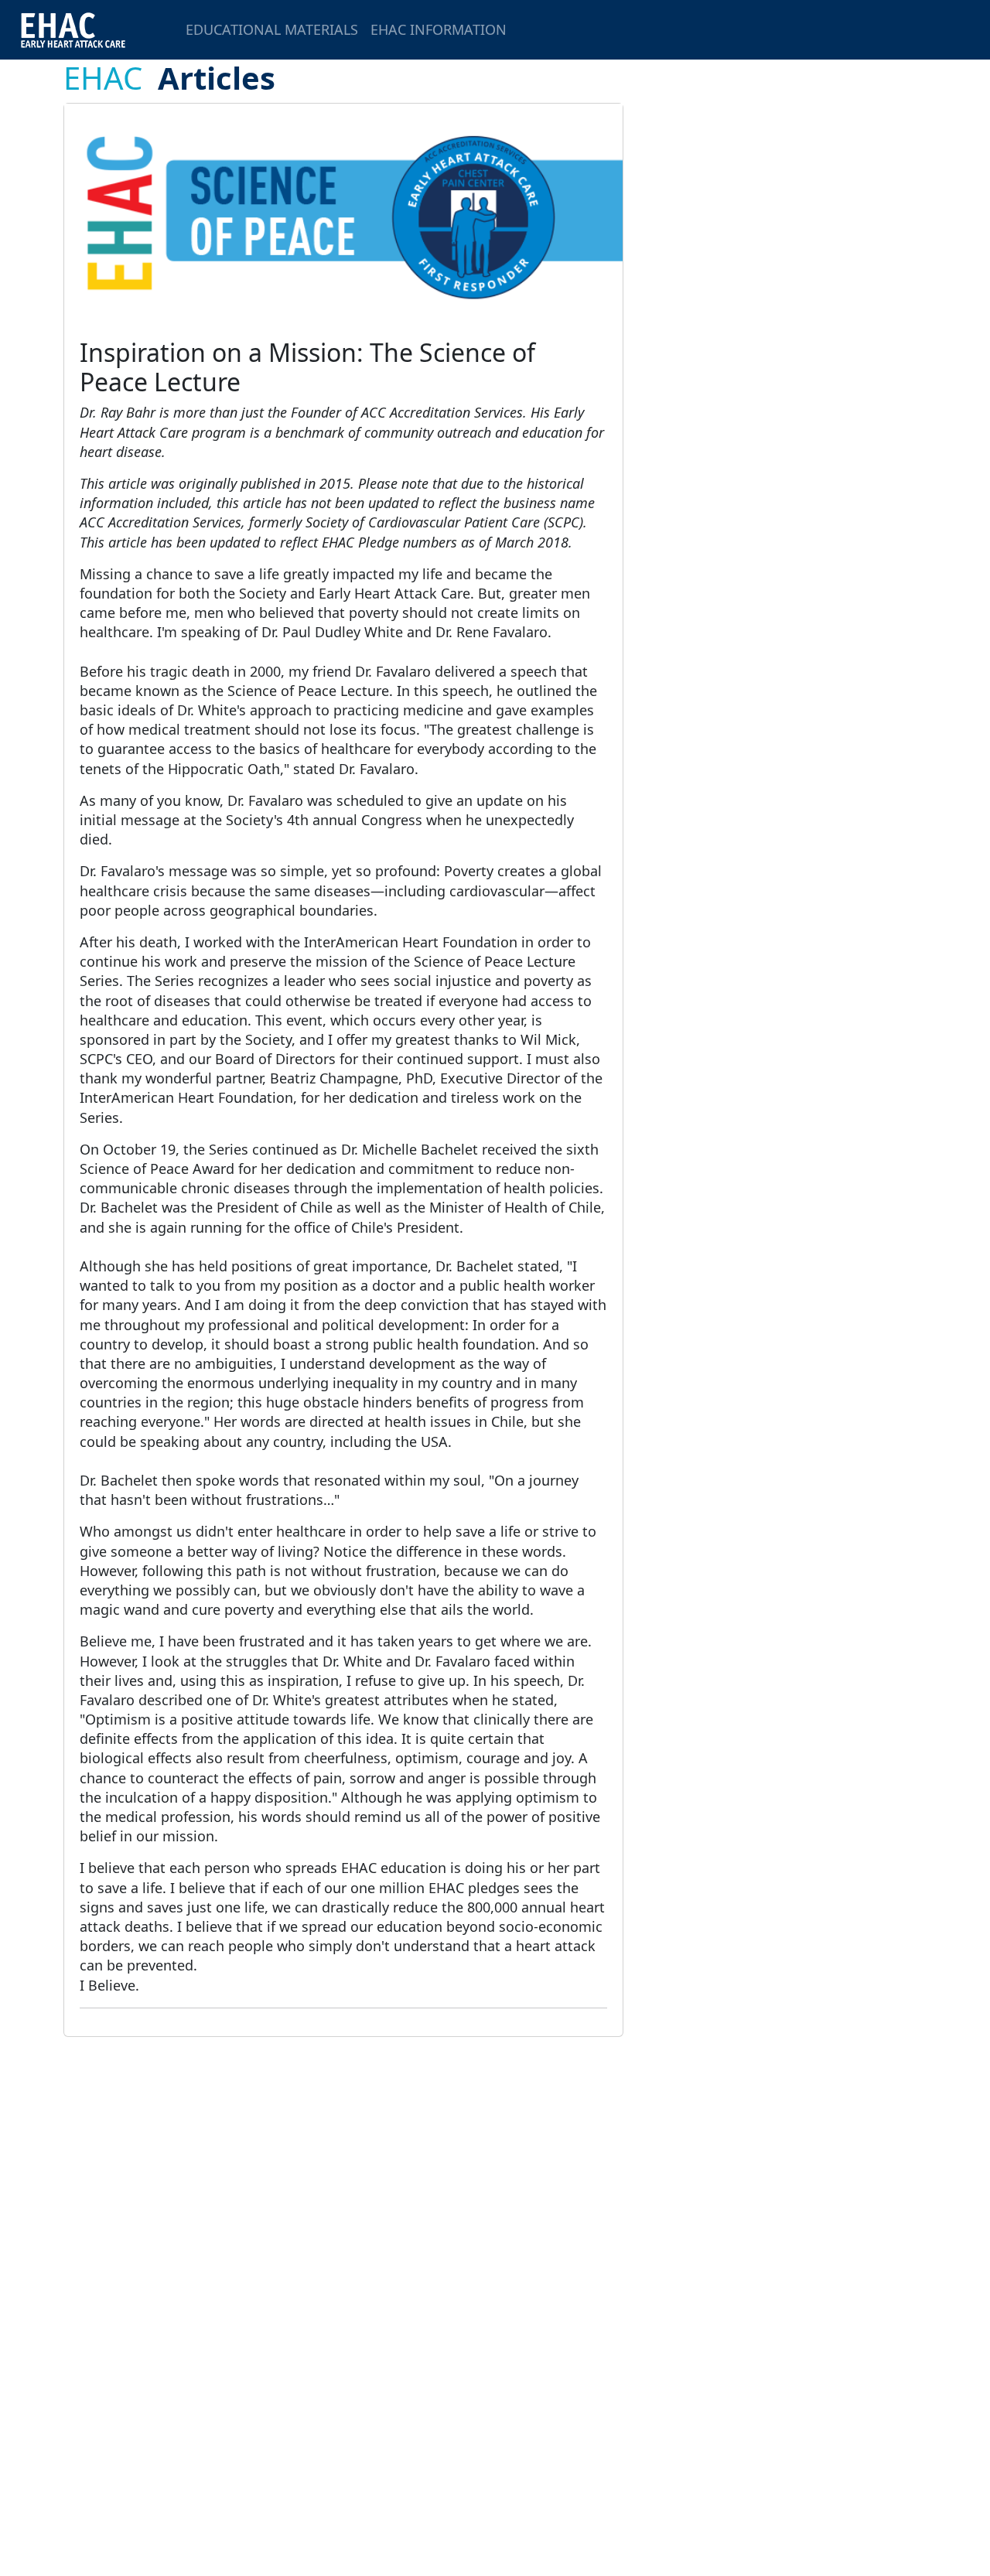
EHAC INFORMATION (439, 29)
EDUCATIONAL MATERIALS (272, 29)
